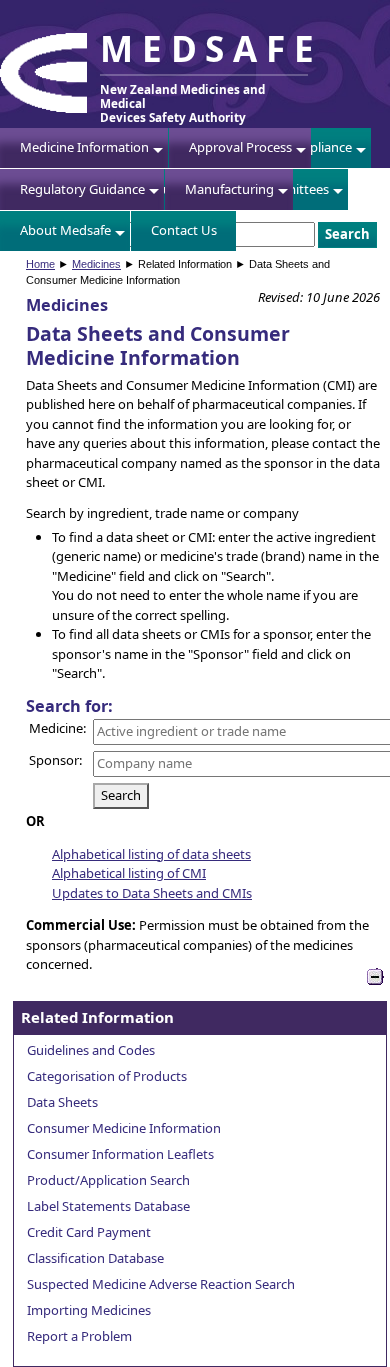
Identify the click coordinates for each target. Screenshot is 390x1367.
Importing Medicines (89, 1310)
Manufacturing (229, 189)
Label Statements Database (108, 1206)
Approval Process (240, 147)
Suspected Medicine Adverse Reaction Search (161, 1284)
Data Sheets (62, 1102)
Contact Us (184, 230)
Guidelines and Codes (91, 1050)
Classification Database (95, 1258)
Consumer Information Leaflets (120, 1154)
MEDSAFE (211, 48)
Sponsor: (55, 760)
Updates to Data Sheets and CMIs (152, 893)
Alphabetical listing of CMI (129, 873)
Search (121, 795)
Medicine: (57, 728)
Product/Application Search (108, 1180)
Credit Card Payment (89, 1232)
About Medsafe (65, 230)
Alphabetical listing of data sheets (151, 854)
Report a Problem (79, 1336)
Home (40, 264)
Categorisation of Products (107, 1076)
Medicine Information (84, 147)
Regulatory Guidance (82, 189)
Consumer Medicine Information (124, 1128)
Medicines (96, 264)
